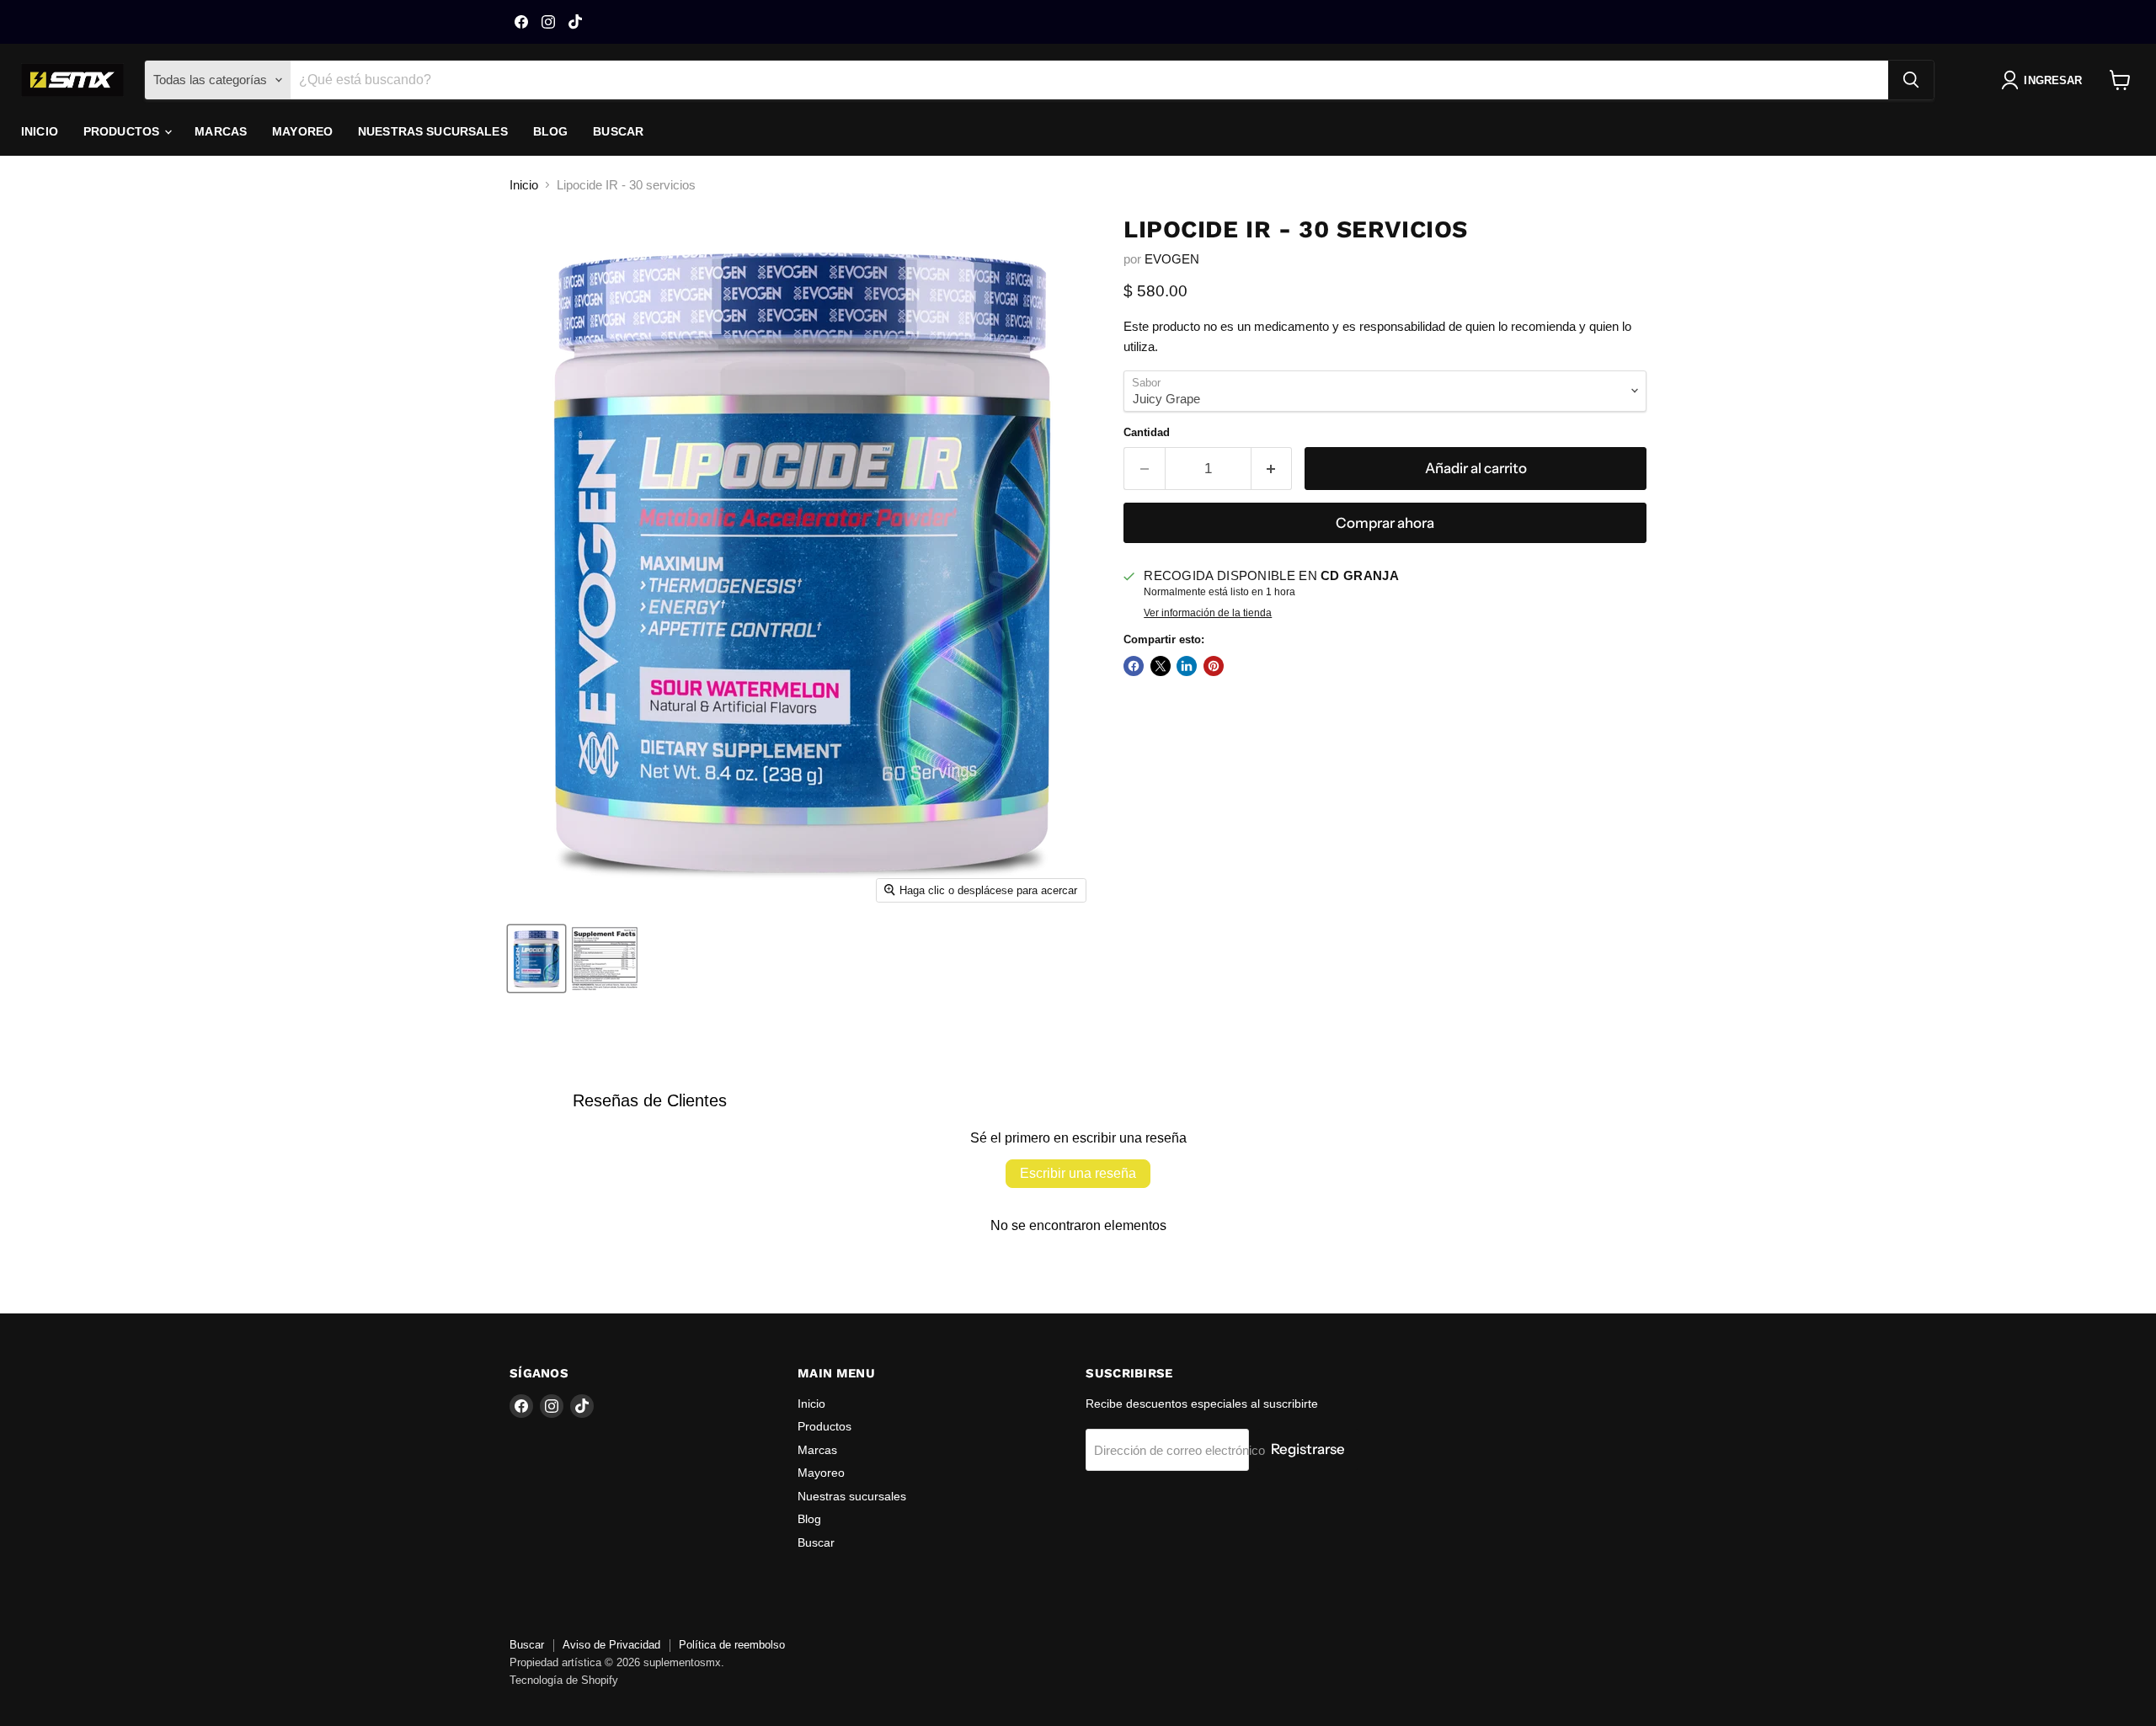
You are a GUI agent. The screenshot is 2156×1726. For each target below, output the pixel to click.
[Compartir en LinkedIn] (1187, 666)
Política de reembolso (732, 1645)
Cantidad (1147, 432)
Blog (551, 131)
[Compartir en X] (1161, 666)
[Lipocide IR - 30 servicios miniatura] (536, 959)
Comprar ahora (1385, 523)
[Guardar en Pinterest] (1214, 666)
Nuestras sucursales (433, 131)
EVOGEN (1172, 259)
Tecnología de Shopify (564, 1680)
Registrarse (1308, 1449)
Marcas (221, 131)
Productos (123, 131)
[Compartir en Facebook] (1134, 666)
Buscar (618, 131)
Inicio (40, 131)
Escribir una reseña (1078, 1173)
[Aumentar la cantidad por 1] (1272, 469)
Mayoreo (302, 131)
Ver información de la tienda (1208, 613)
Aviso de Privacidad (611, 1645)
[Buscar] (1911, 80)
